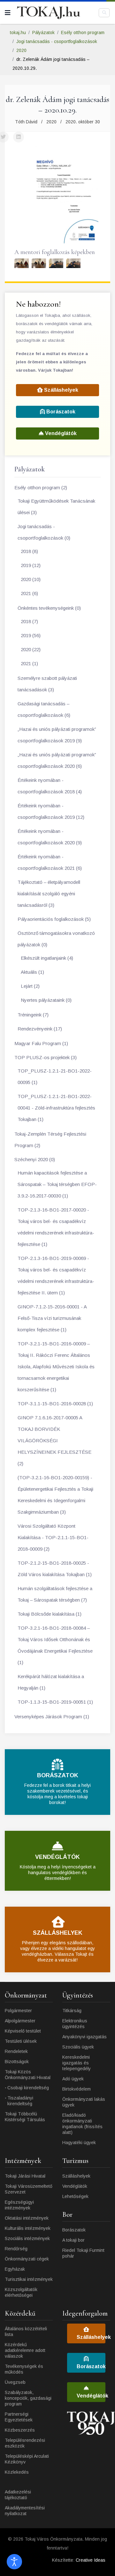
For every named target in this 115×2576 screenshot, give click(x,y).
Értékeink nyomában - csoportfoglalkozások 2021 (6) (50, 862)
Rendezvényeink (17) (40, 1029)
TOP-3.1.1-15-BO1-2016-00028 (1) (55, 1404)
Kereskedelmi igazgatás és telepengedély (77, 2063)
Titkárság (72, 2011)
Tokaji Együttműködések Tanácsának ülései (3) (56, 507)
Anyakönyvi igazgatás (84, 2037)
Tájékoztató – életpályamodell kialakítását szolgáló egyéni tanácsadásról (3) (49, 894)
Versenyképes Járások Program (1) (52, 1717)
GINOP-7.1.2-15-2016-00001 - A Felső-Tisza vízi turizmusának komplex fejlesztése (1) (52, 1318)
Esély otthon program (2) (41, 488)
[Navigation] (8, 13)
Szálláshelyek (61, 390)
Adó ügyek (73, 2079)
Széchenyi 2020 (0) (35, 1159)
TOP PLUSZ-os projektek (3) (46, 1057)
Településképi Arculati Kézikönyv (27, 2459)
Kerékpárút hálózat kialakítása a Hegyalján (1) (51, 1682)
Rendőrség (16, 2249)
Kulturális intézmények (28, 2228)
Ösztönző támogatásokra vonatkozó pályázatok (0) (56, 939)
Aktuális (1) (32, 972)
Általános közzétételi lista (26, 2332)
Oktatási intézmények (27, 2218)
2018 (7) (29, 621)
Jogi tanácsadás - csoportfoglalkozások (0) (44, 532)
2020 (51, 122)
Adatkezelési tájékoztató (18, 2495)
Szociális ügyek (78, 2047)
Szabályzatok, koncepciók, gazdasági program (28, 2398)
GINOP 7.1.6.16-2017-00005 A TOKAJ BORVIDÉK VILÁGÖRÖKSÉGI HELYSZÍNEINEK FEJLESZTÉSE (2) (54, 1441)
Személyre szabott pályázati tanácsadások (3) (47, 684)
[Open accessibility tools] (14, 2562)
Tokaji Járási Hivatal (25, 2176)
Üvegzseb (15, 2382)
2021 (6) (29, 593)
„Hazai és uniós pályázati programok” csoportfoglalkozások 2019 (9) (57, 735)
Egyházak (15, 2269)
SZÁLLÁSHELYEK (58, 1933)
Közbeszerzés (20, 2430)
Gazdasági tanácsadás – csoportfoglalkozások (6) (44, 709)
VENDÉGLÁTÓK (57, 1857)
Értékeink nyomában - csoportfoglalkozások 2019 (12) (51, 811)
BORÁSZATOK (58, 1775)
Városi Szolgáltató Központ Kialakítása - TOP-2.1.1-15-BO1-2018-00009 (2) (53, 1537)
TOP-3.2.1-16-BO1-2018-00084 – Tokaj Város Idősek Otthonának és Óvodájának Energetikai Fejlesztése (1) (55, 1645)
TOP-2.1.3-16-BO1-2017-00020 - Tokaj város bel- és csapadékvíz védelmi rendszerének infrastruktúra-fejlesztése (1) (56, 1227)
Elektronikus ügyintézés (75, 2024)
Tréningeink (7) (33, 1015)
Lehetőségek (75, 2196)
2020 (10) (31, 579)
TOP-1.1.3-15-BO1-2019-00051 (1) (55, 1702)
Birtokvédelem (77, 2089)
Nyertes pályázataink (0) (46, 1000)
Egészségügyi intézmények (19, 2205)
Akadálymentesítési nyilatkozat (25, 2511)
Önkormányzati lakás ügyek (84, 2102)
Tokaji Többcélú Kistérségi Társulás (25, 2117)
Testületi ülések (21, 2041)
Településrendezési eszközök (25, 2443)
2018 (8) (29, 551)
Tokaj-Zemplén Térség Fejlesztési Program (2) (50, 1140)
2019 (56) (31, 635)
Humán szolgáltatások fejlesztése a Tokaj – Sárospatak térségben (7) (55, 1594)
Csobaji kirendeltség (28, 2088)
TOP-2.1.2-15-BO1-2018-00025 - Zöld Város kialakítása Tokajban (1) (55, 1569)
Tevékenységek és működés (24, 2369)
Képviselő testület (23, 2031)
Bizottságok (17, 2062)
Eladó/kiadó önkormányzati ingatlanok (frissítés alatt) (82, 2124)
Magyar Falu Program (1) (41, 1043)
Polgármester (18, 2011)
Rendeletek (16, 2051)
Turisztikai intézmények (29, 2279)
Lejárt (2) (30, 986)
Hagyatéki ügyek (79, 2143)
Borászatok (60, 412)
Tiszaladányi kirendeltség (20, 2101)
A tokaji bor (73, 2240)
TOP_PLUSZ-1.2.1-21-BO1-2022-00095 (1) (55, 1077)
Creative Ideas (91, 2560)
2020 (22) (31, 649)
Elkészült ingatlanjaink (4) (47, 958)
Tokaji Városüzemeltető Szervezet (29, 2189)
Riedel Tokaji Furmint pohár (83, 2253)
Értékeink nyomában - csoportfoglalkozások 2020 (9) (50, 837)
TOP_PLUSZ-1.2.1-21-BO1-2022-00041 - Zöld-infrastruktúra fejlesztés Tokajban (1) (56, 1108)
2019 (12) (31, 565)
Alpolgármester (20, 2021)
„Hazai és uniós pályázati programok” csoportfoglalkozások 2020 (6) (57, 760)
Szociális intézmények (27, 2238)
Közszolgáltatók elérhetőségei (21, 2292)
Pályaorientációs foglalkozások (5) (54, 919)
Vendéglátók (60, 433)
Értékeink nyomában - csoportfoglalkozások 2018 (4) (50, 786)
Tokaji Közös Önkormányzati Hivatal (28, 2075)
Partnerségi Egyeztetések (19, 2417)
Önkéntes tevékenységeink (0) (49, 608)
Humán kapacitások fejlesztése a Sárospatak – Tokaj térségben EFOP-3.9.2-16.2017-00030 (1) (57, 1184)
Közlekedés (17, 2472)
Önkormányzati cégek (27, 2259)
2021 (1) (29, 663)
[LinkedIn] (19, 137)
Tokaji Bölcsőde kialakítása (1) (50, 1614)
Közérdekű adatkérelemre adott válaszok (25, 2350)
